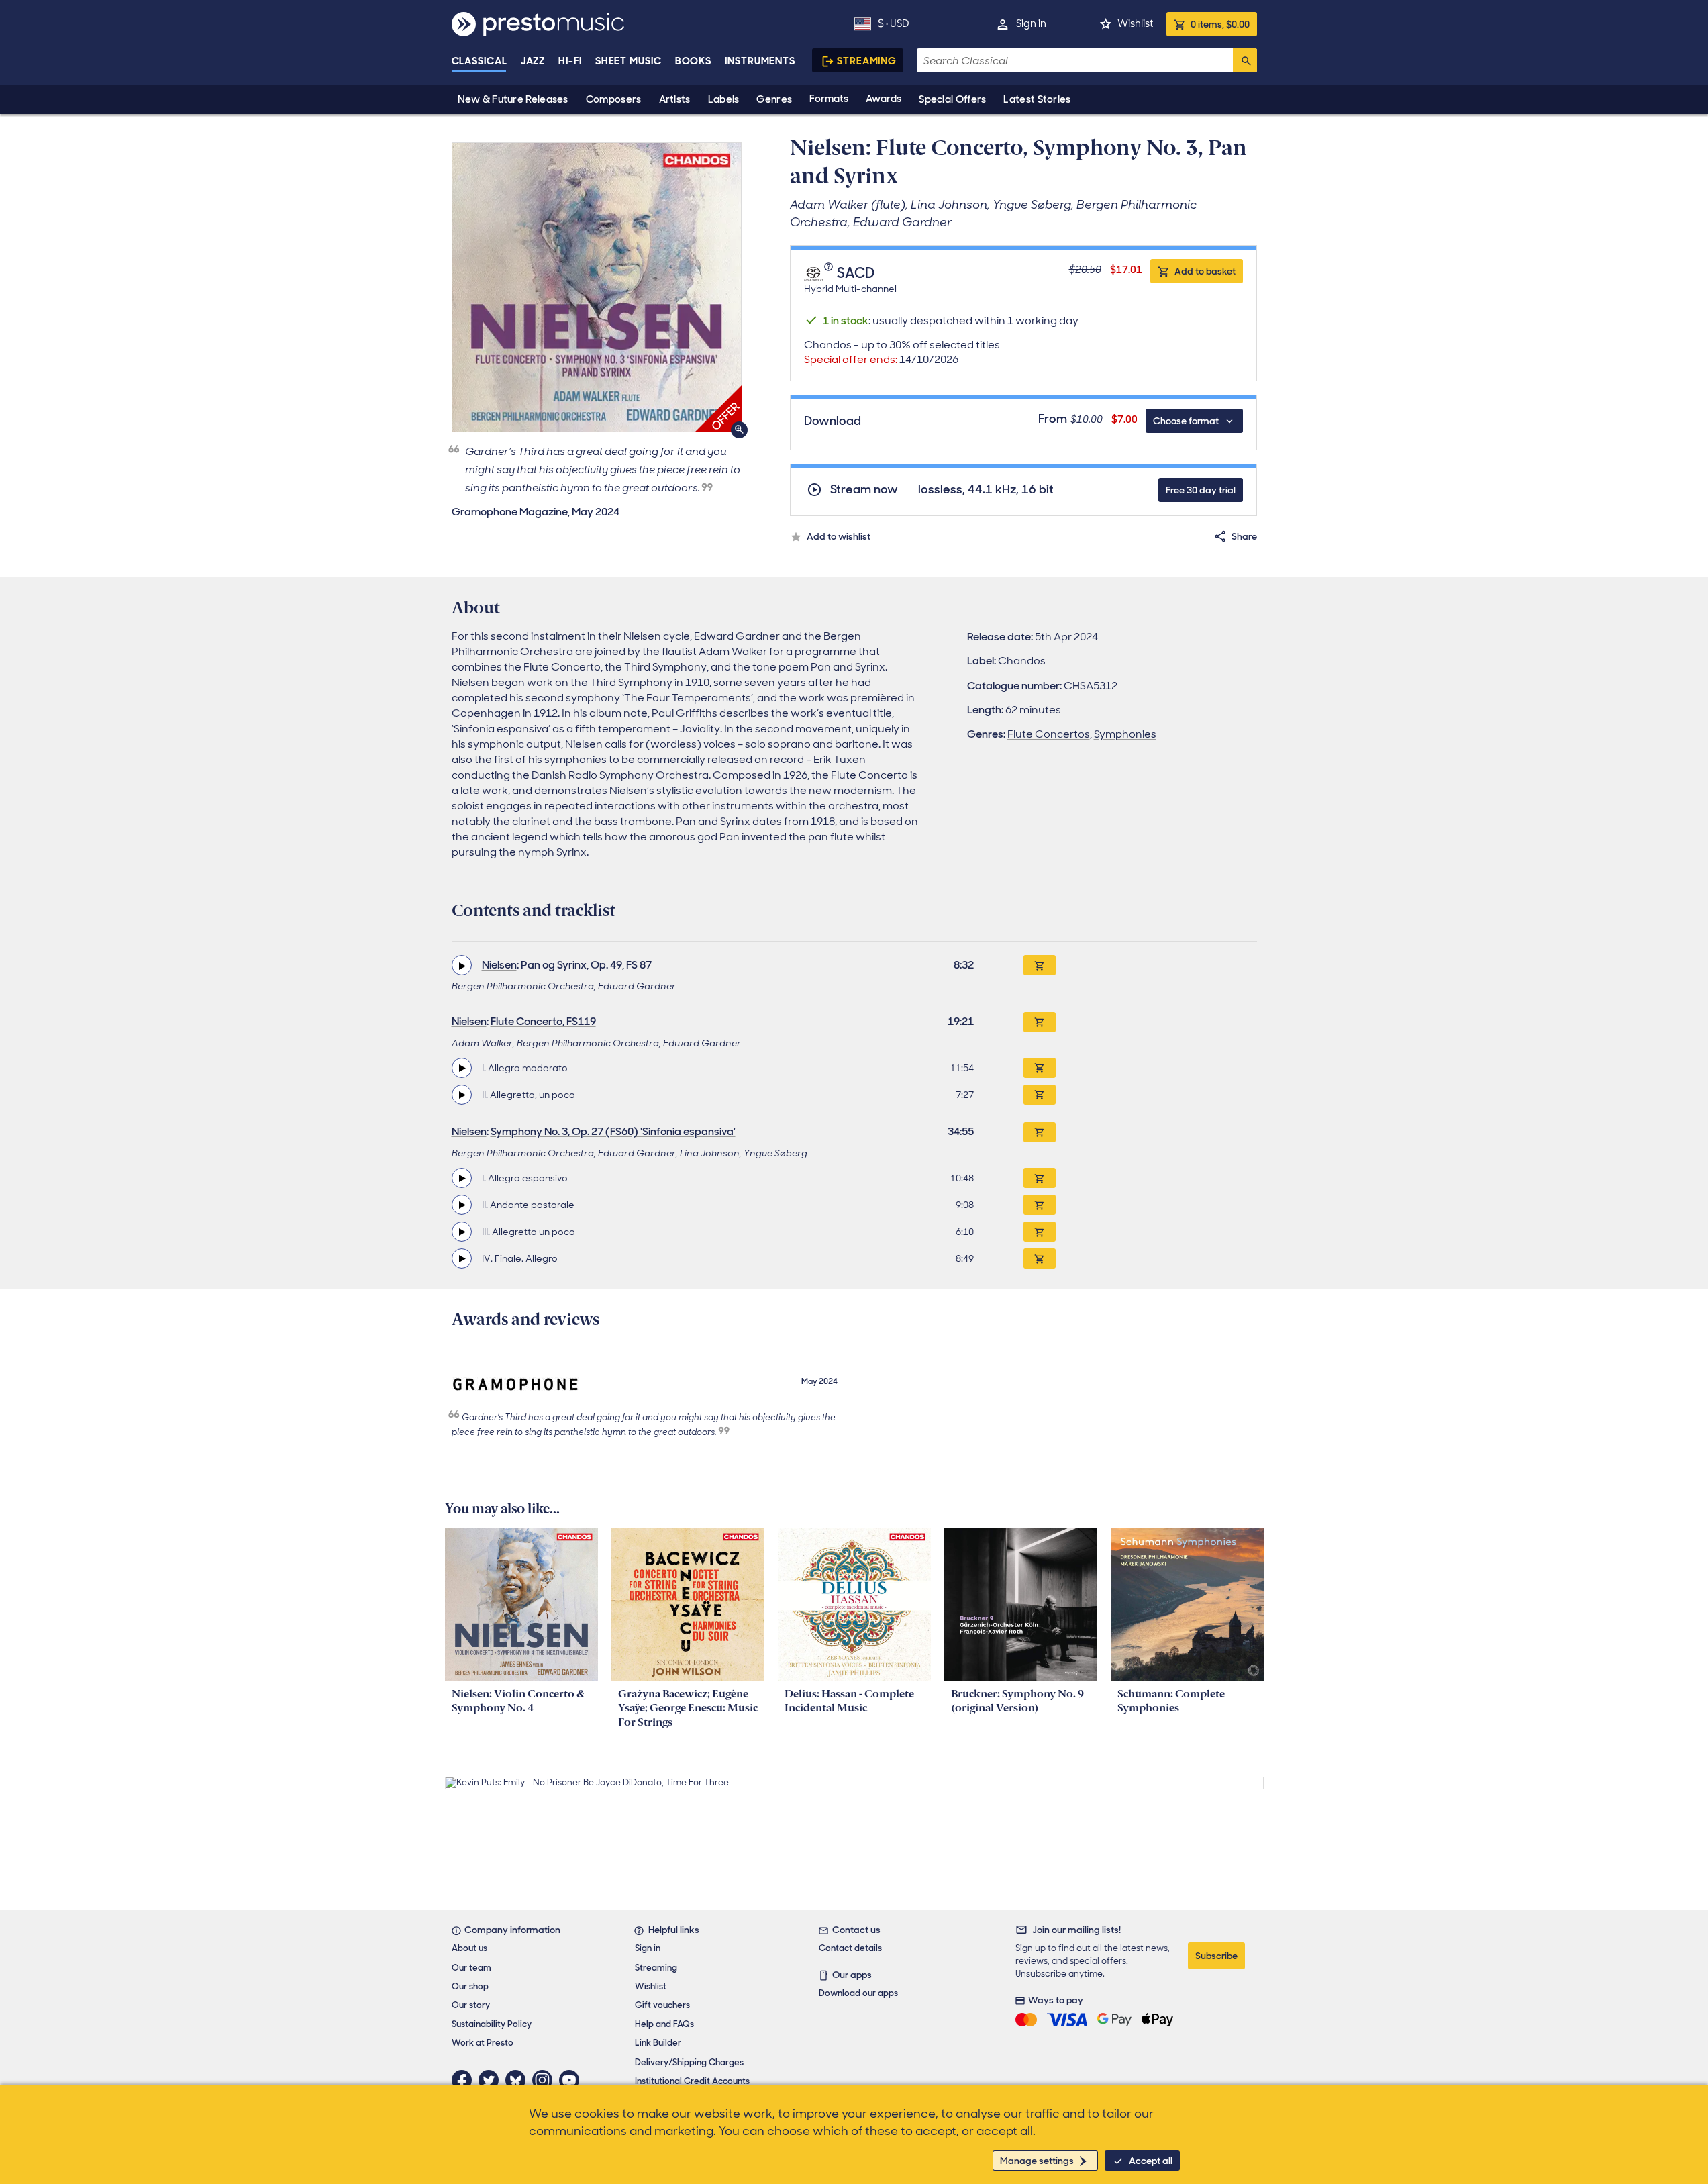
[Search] (1245, 60)
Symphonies (1125, 734)
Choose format (1186, 421)
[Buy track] (1040, 1068)
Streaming (867, 61)
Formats (829, 99)
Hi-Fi (570, 61)
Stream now (864, 490)
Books (694, 61)
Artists (675, 99)
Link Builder (658, 2043)
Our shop (470, 1986)
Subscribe (1216, 1956)
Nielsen (499, 965)
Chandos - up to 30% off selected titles (902, 352)
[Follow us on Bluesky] (519, 2080)
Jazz (533, 61)
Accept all (1151, 2161)
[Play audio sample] (462, 965)
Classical (480, 61)
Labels (724, 99)
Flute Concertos (1049, 734)
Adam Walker (482, 1043)
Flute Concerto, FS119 (543, 1021)
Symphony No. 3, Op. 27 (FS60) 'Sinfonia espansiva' (613, 1131)
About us (469, 1948)
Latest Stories (1037, 99)
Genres (774, 99)
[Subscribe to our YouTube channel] (572, 2080)
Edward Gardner (637, 986)
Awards (884, 99)
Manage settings (1037, 2161)
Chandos (1022, 661)
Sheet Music (629, 61)
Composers (614, 99)
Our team (471, 1968)
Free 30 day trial (1201, 490)
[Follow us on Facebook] (465, 2080)
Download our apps (858, 1993)
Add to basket (1205, 271)
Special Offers (952, 99)
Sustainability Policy (492, 2024)
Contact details (850, 1948)
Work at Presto (483, 2043)
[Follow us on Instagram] (546, 2080)
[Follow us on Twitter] (492, 2080)
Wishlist (1135, 23)
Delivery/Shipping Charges (689, 2062)
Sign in (1031, 23)
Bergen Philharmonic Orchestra (523, 986)
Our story (471, 2005)
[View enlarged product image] (597, 287)
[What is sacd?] (830, 274)
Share (1244, 536)
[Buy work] (1040, 965)
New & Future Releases (513, 99)
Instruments (760, 61)
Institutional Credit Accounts (692, 2081)
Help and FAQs (664, 2024)
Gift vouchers (662, 2005)
